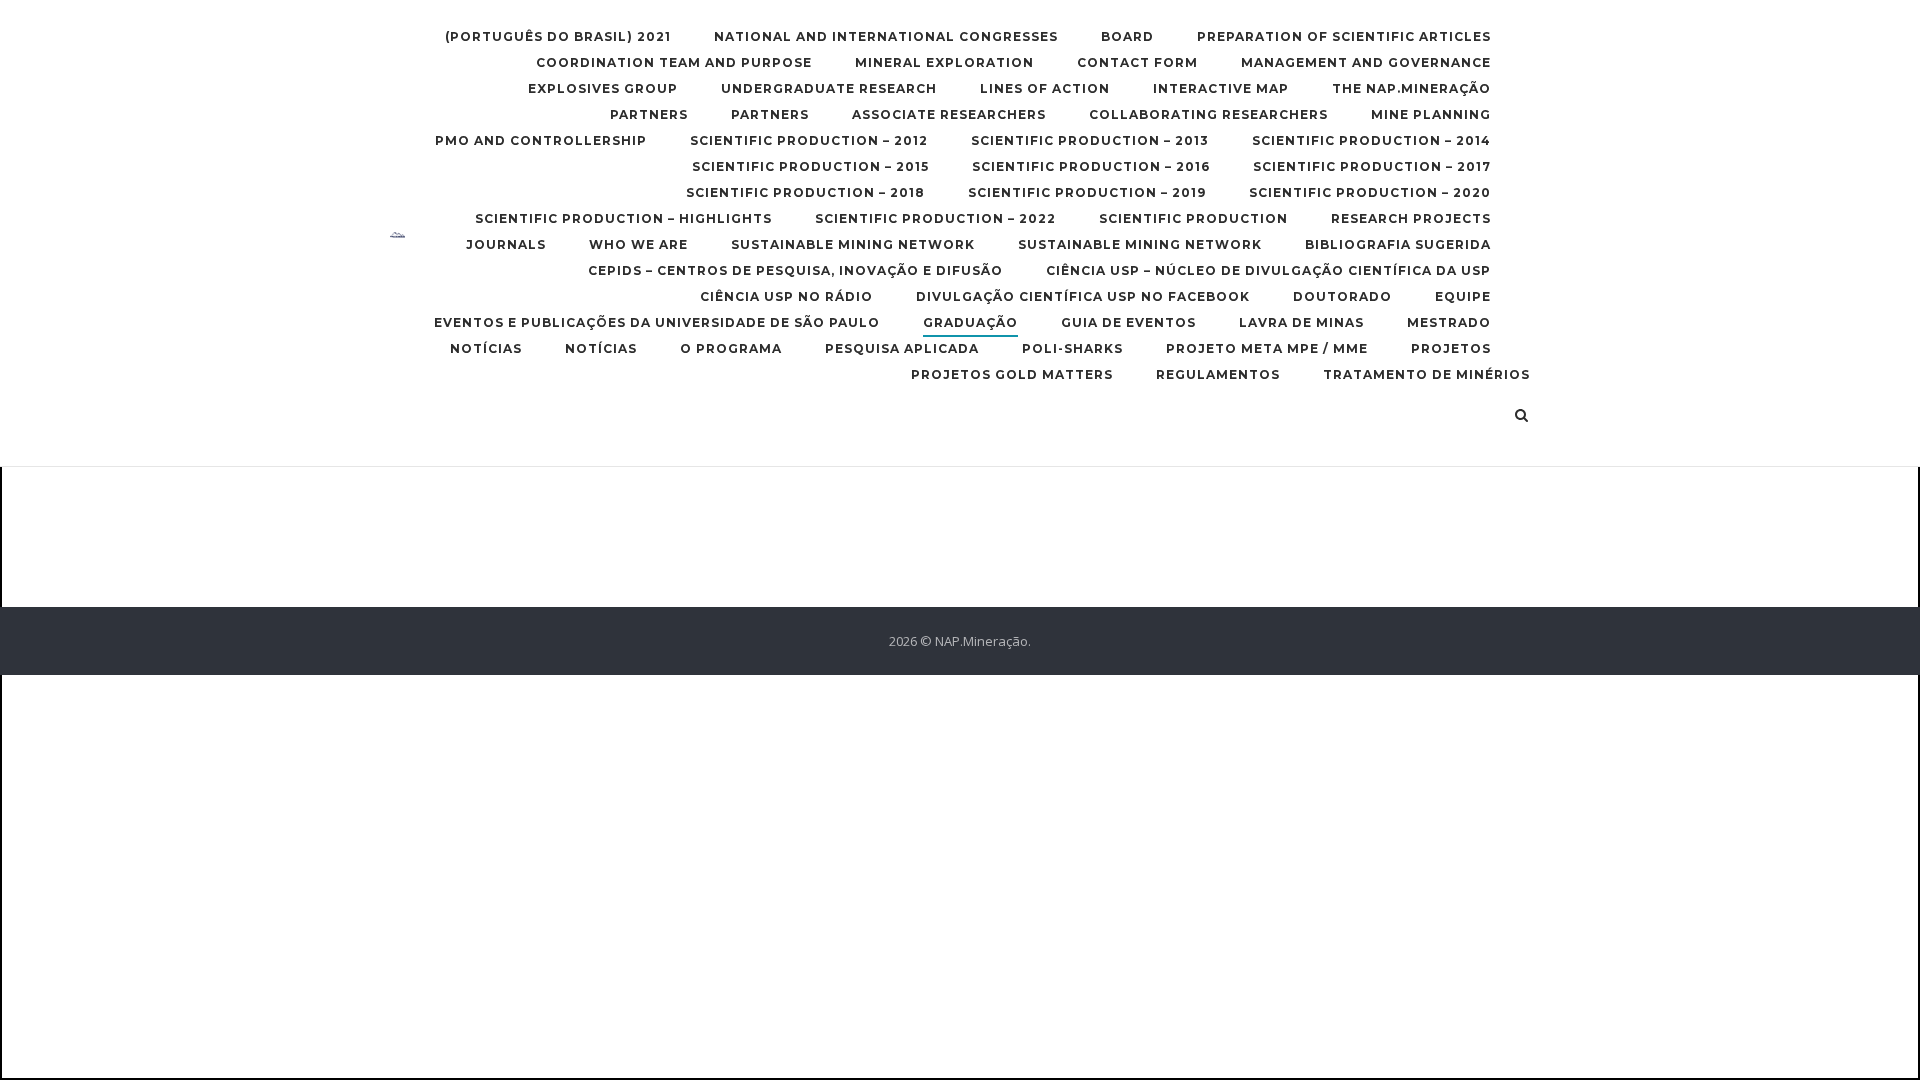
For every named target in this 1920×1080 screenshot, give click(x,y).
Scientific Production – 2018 (805, 192)
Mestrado (1449, 322)
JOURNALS (506, 244)
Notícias (601, 348)
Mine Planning (1431, 114)
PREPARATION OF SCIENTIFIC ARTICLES (1344, 36)
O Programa (731, 348)
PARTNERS (770, 114)
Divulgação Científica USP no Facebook (1083, 296)
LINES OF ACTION (1045, 88)
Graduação (970, 322)
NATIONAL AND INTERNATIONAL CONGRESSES (886, 36)
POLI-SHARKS (1072, 348)
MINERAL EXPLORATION (944, 62)
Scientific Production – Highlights (623, 218)
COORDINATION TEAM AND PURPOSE (674, 62)
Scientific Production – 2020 (1370, 192)
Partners (649, 114)
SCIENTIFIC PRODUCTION (1193, 218)
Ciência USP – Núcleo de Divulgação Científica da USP (1268, 270)
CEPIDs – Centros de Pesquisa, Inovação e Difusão (795, 270)
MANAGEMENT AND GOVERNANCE (1366, 62)
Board (1127, 36)
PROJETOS (1451, 348)
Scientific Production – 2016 (1091, 166)
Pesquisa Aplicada (902, 348)
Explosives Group (603, 88)
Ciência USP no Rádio (786, 296)
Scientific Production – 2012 (809, 140)
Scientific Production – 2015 (810, 166)
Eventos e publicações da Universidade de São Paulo (657, 322)
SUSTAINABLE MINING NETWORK (853, 244)
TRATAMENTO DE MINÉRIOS (1426, 374)
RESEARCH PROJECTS (1411, 218)
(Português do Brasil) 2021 (558, 36)
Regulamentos (1218, 374)
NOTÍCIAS (486, 348)
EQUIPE (1463, 296)
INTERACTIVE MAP (1221, 88)
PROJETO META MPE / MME (1267, 348)
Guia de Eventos (1128, 322)
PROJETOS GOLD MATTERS (1012, 374)
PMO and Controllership (541, 140)
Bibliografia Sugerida (1398, 244)
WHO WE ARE (638, 244)
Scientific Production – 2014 (1371, 140)
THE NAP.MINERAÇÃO (1411, 88)
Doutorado (1342, 296)
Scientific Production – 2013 (1090, 140)
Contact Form (1137, 62)
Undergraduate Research (829, 88)
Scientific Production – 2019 (1087, 192)
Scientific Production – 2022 (935, 218)
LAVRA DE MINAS (1301, 322)
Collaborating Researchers (1208, 114)
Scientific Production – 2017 (1372, 166)
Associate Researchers (949, 114)
